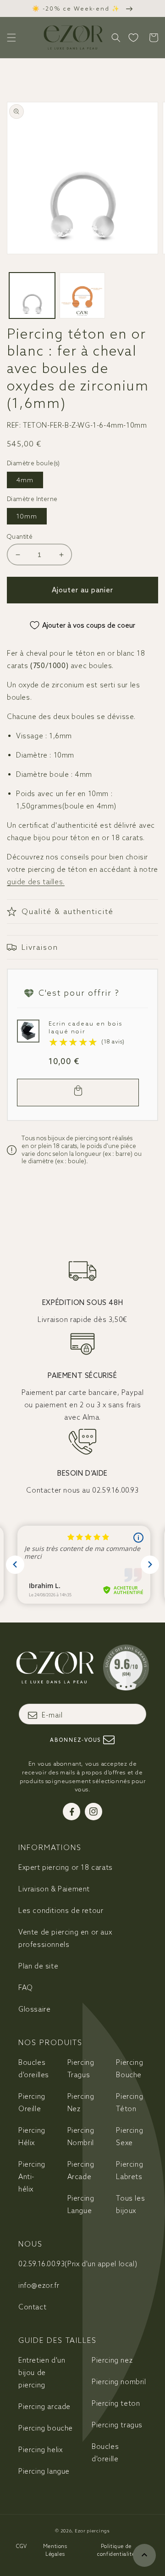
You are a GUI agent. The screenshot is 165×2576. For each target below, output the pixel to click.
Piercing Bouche (129, 2069)
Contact (32, 2307)
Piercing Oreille (32, 2102)
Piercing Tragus (81, 2069)
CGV (22, 2546)
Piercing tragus (117, 2425)
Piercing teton (116, 2403)
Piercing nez (112, 2360)
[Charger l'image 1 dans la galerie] (32, 296)
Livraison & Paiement (54, 1889)
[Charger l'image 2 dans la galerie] (82, 296)
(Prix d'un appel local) (78, 2264)
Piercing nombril (119, 2382)
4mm (25, 480)
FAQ (26, 1988)
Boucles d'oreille (105, 2453)
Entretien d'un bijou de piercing (42, 2372)
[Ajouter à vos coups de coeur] (27, 1029)
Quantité (20, 537)
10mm (27, 516)
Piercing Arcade (81, 2170)
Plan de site (38, 1966)
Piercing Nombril (81, 2136)
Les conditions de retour (61, 1910)
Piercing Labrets (129, 2170)
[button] (11, 38)
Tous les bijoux (130, 2204)
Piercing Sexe (129, 2136)
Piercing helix (40, 2450)
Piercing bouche (46, 2428)
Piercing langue (44, 2471)
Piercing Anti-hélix (32, 2177)
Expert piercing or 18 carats (66, 1867)
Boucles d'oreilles (34, 2069)
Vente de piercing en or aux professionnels (65, 1938)
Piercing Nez (81, 2102)
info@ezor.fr (39, 2285)
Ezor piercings (92, 2531)
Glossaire (34, 2009)
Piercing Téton (129, 2102)
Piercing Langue (81, 2204)
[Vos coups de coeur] (133, 38)
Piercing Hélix (32, 2136)
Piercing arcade (44, 2406)
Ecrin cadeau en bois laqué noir (85, 1027)
